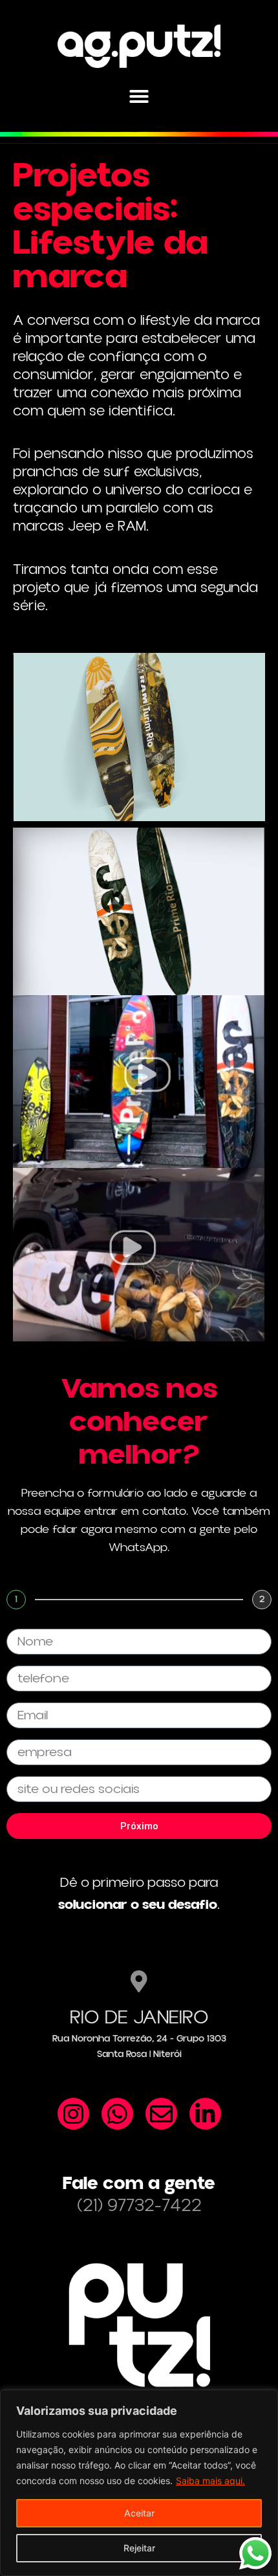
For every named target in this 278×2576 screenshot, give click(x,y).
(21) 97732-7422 (139, 2206)
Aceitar (139, 2513)
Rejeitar (139, 2548)
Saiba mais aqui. (210, 2481)
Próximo (139, 1826)
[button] (139, 96)
